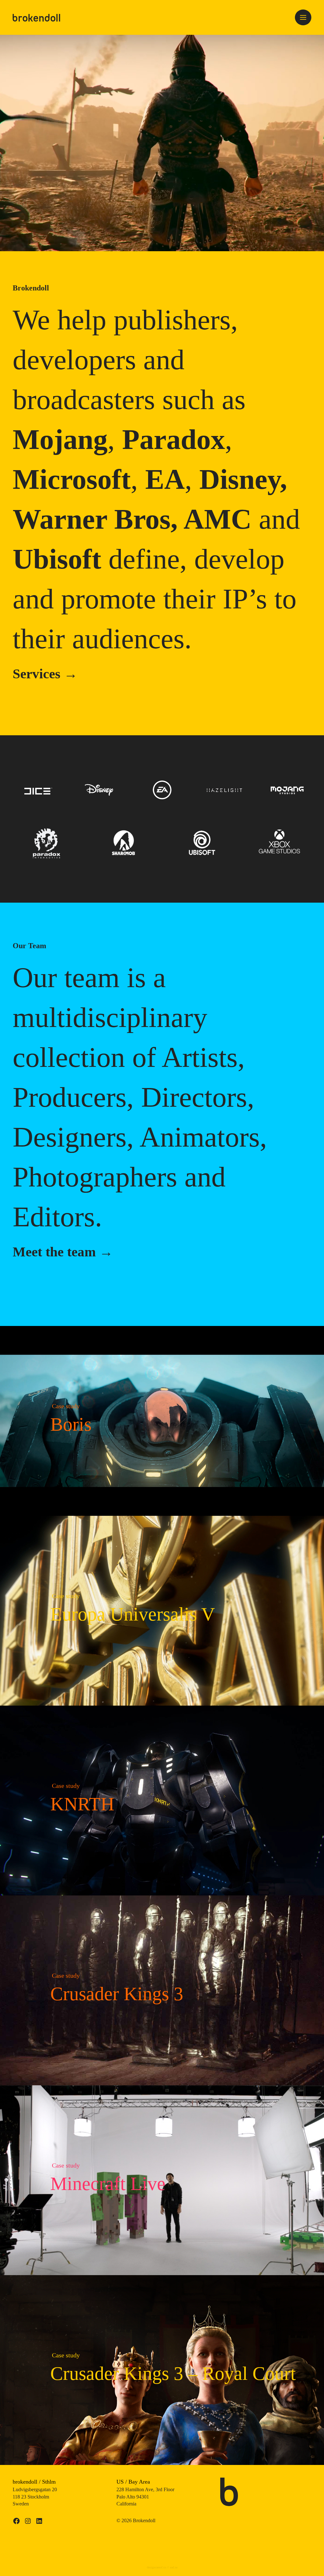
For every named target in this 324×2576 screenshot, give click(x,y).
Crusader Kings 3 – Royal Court (173, 2374)
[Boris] (162, 1512)
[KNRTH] (162, 1891)
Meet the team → (63, 1252)
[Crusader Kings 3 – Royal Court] (162, 2461)
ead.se (174, 2567)
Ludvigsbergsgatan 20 (35, 2489)
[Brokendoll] (36, 17)
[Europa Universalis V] (162, 1702)
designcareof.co (156, 2567)
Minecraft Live (108, 2184)
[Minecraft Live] (162, 2271)
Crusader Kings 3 (117, 1994)
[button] (303, 17)
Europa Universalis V (133, 1614)
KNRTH (82, 1804)
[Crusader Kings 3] (162, 2081)
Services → (45, 674)
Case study (66, 1406)
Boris (71, 1424)
